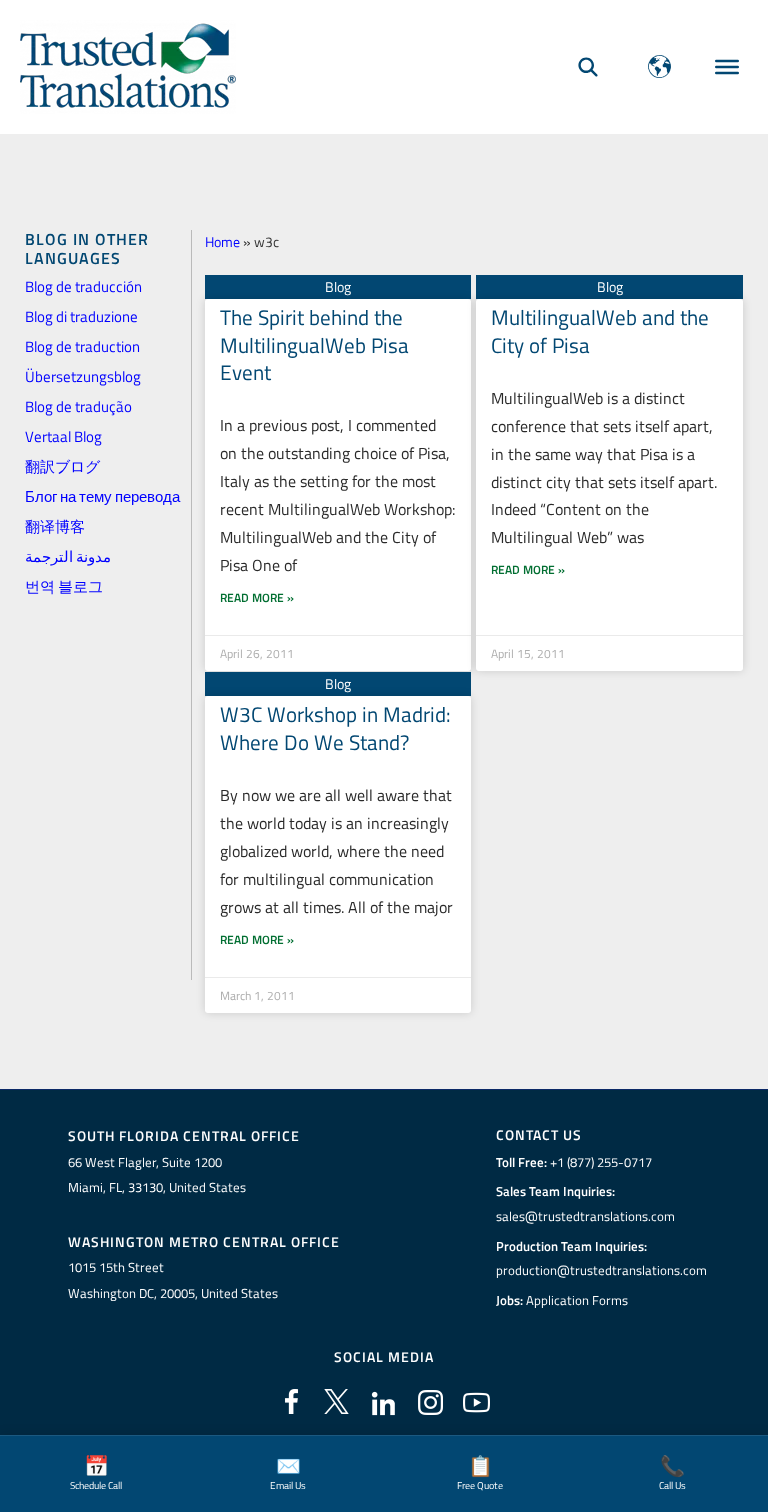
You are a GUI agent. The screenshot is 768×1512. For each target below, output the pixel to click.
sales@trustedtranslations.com (585, 1216)
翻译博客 (55, 526)
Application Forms (577, 1300)
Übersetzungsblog (83, 376)
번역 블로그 (64, 586)
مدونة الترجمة (68, 556)
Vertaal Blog (63, 436)
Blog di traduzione (81, 316)
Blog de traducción (83, 286)
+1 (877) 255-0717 (601, 1162)
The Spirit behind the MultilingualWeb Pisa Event (314, 344)
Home (222, 241)
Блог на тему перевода (102, 496)
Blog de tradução (78, 406)
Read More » (257, 597)
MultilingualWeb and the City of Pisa (600, 330)
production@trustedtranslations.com (601, 1270)
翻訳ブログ (62, 466)
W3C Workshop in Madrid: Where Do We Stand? (335, 727)
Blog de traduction (82, 346)
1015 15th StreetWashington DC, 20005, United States (173, 1280)
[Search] (588, 66)
